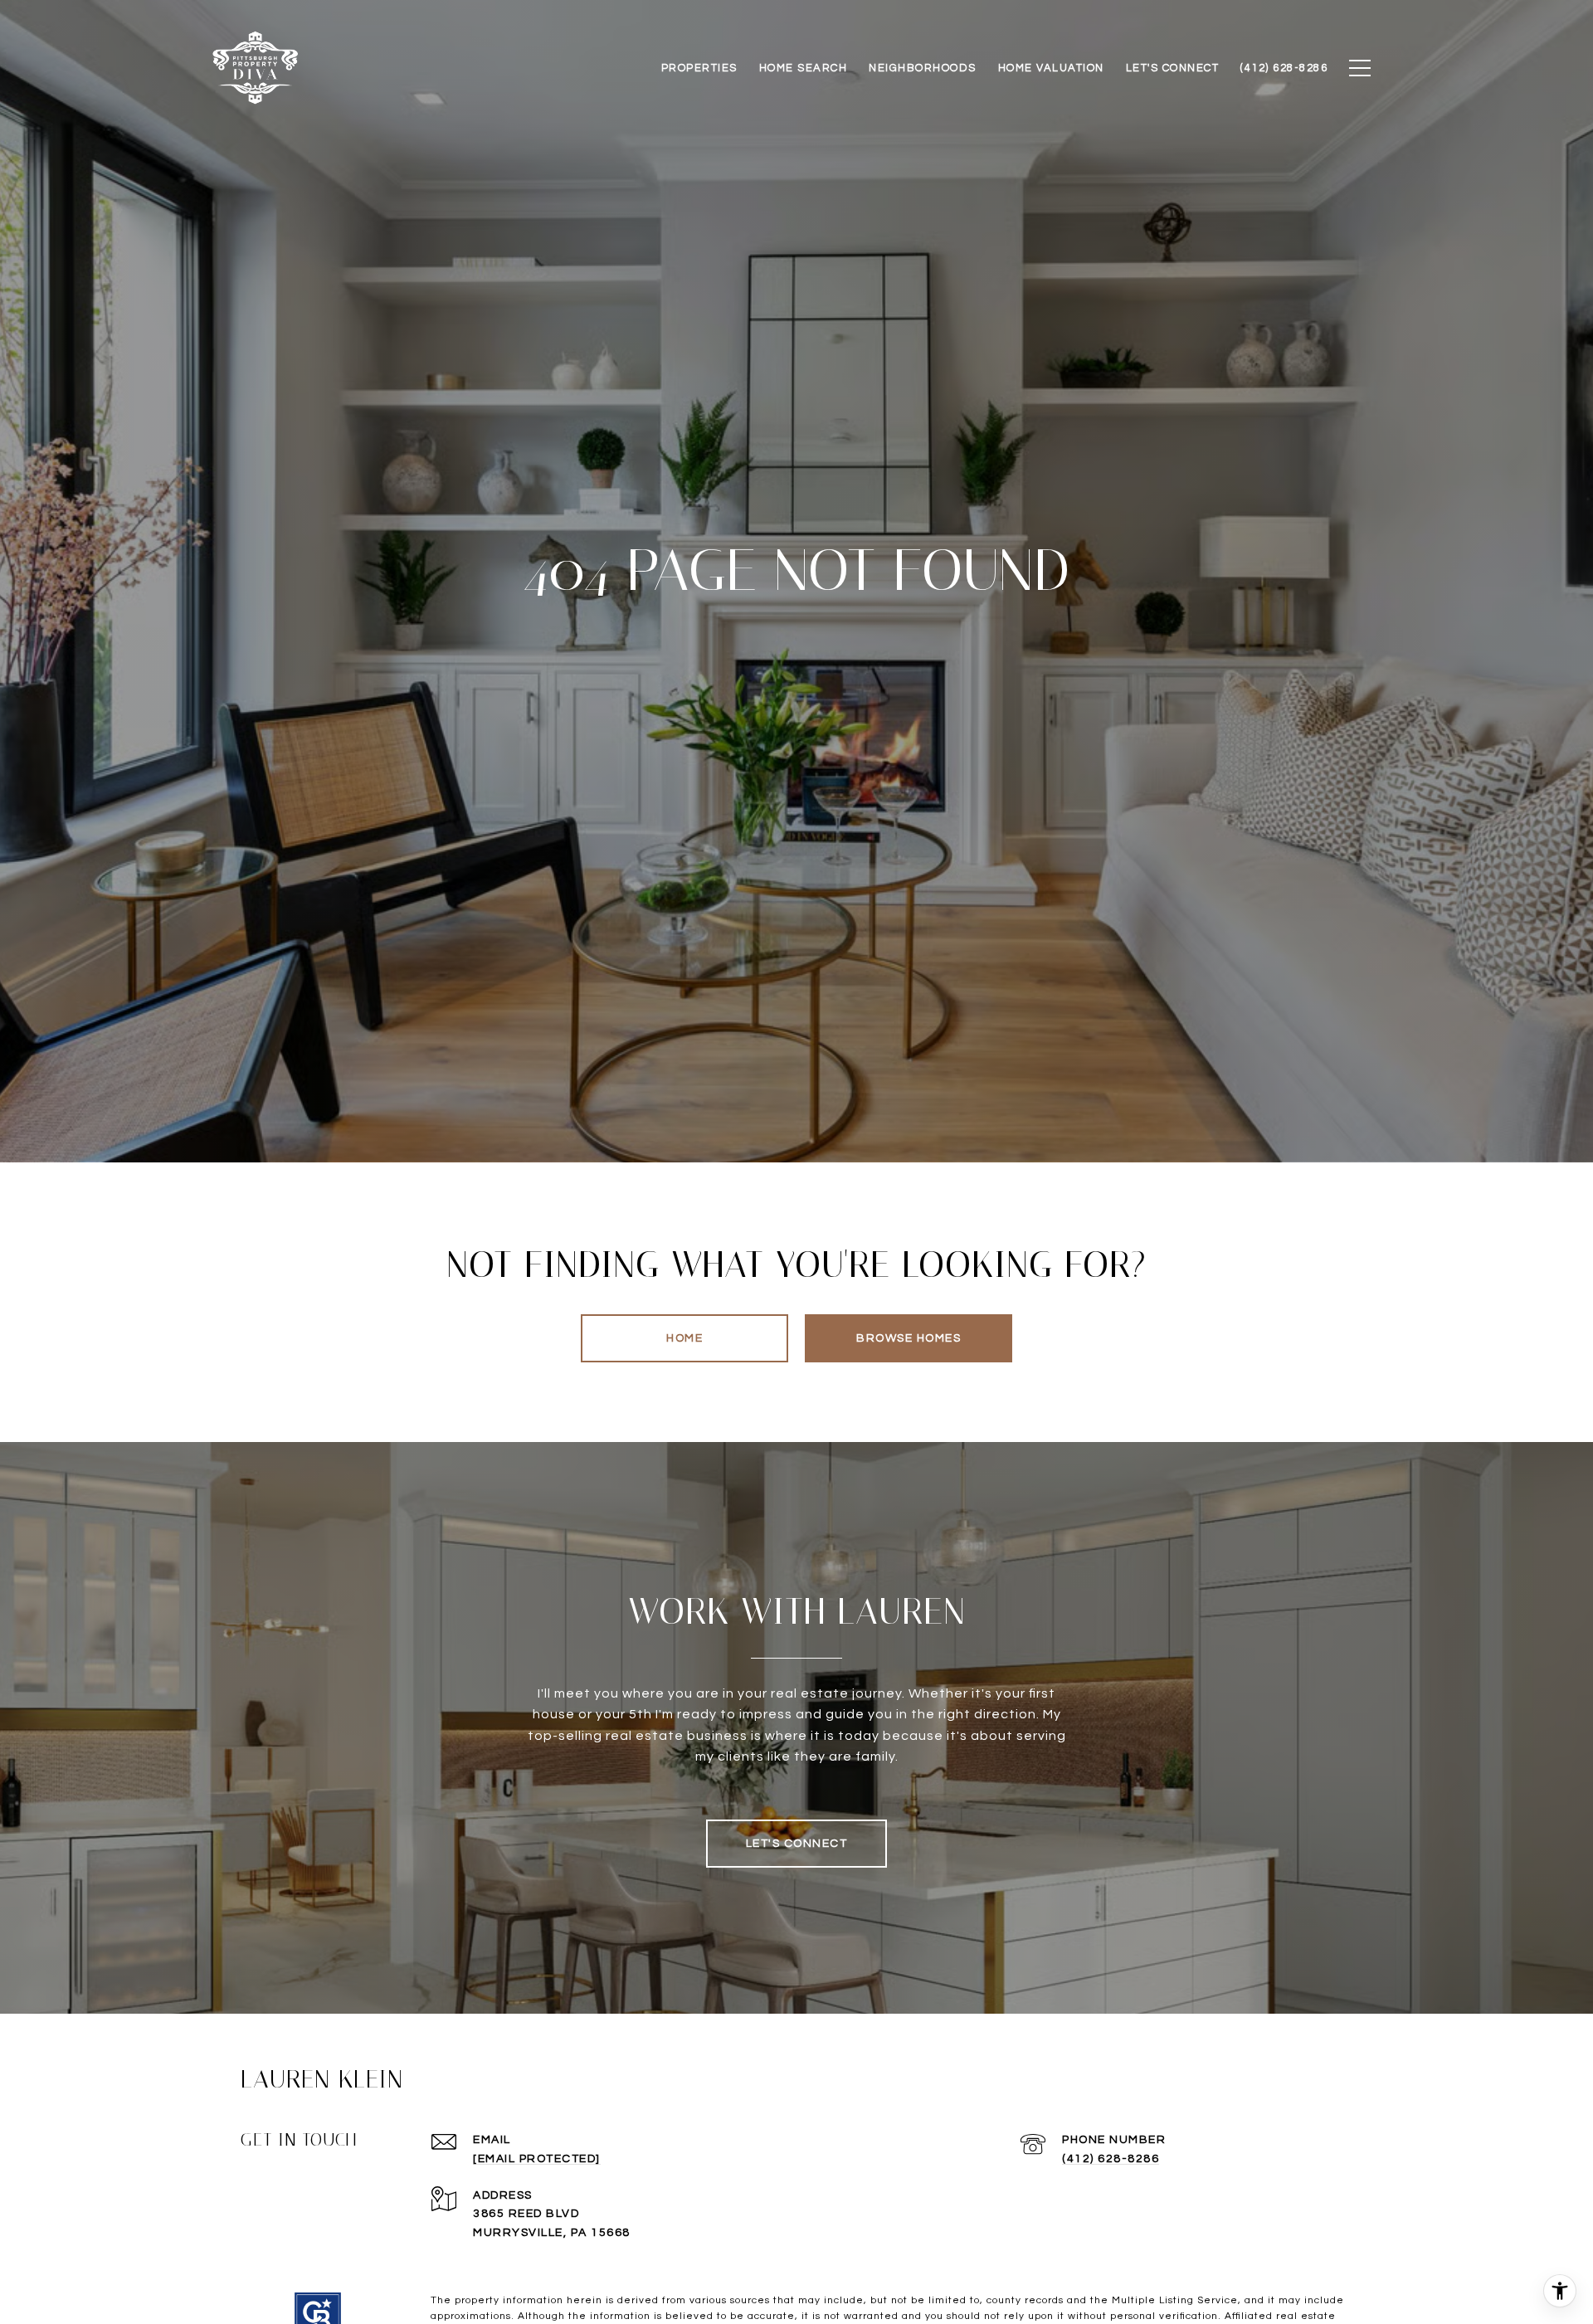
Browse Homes (909, 1338)
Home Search (804, 68)
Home (684, 1338)
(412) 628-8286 (1111, 2159)
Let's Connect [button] (797, 1844)
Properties (699, 68)
